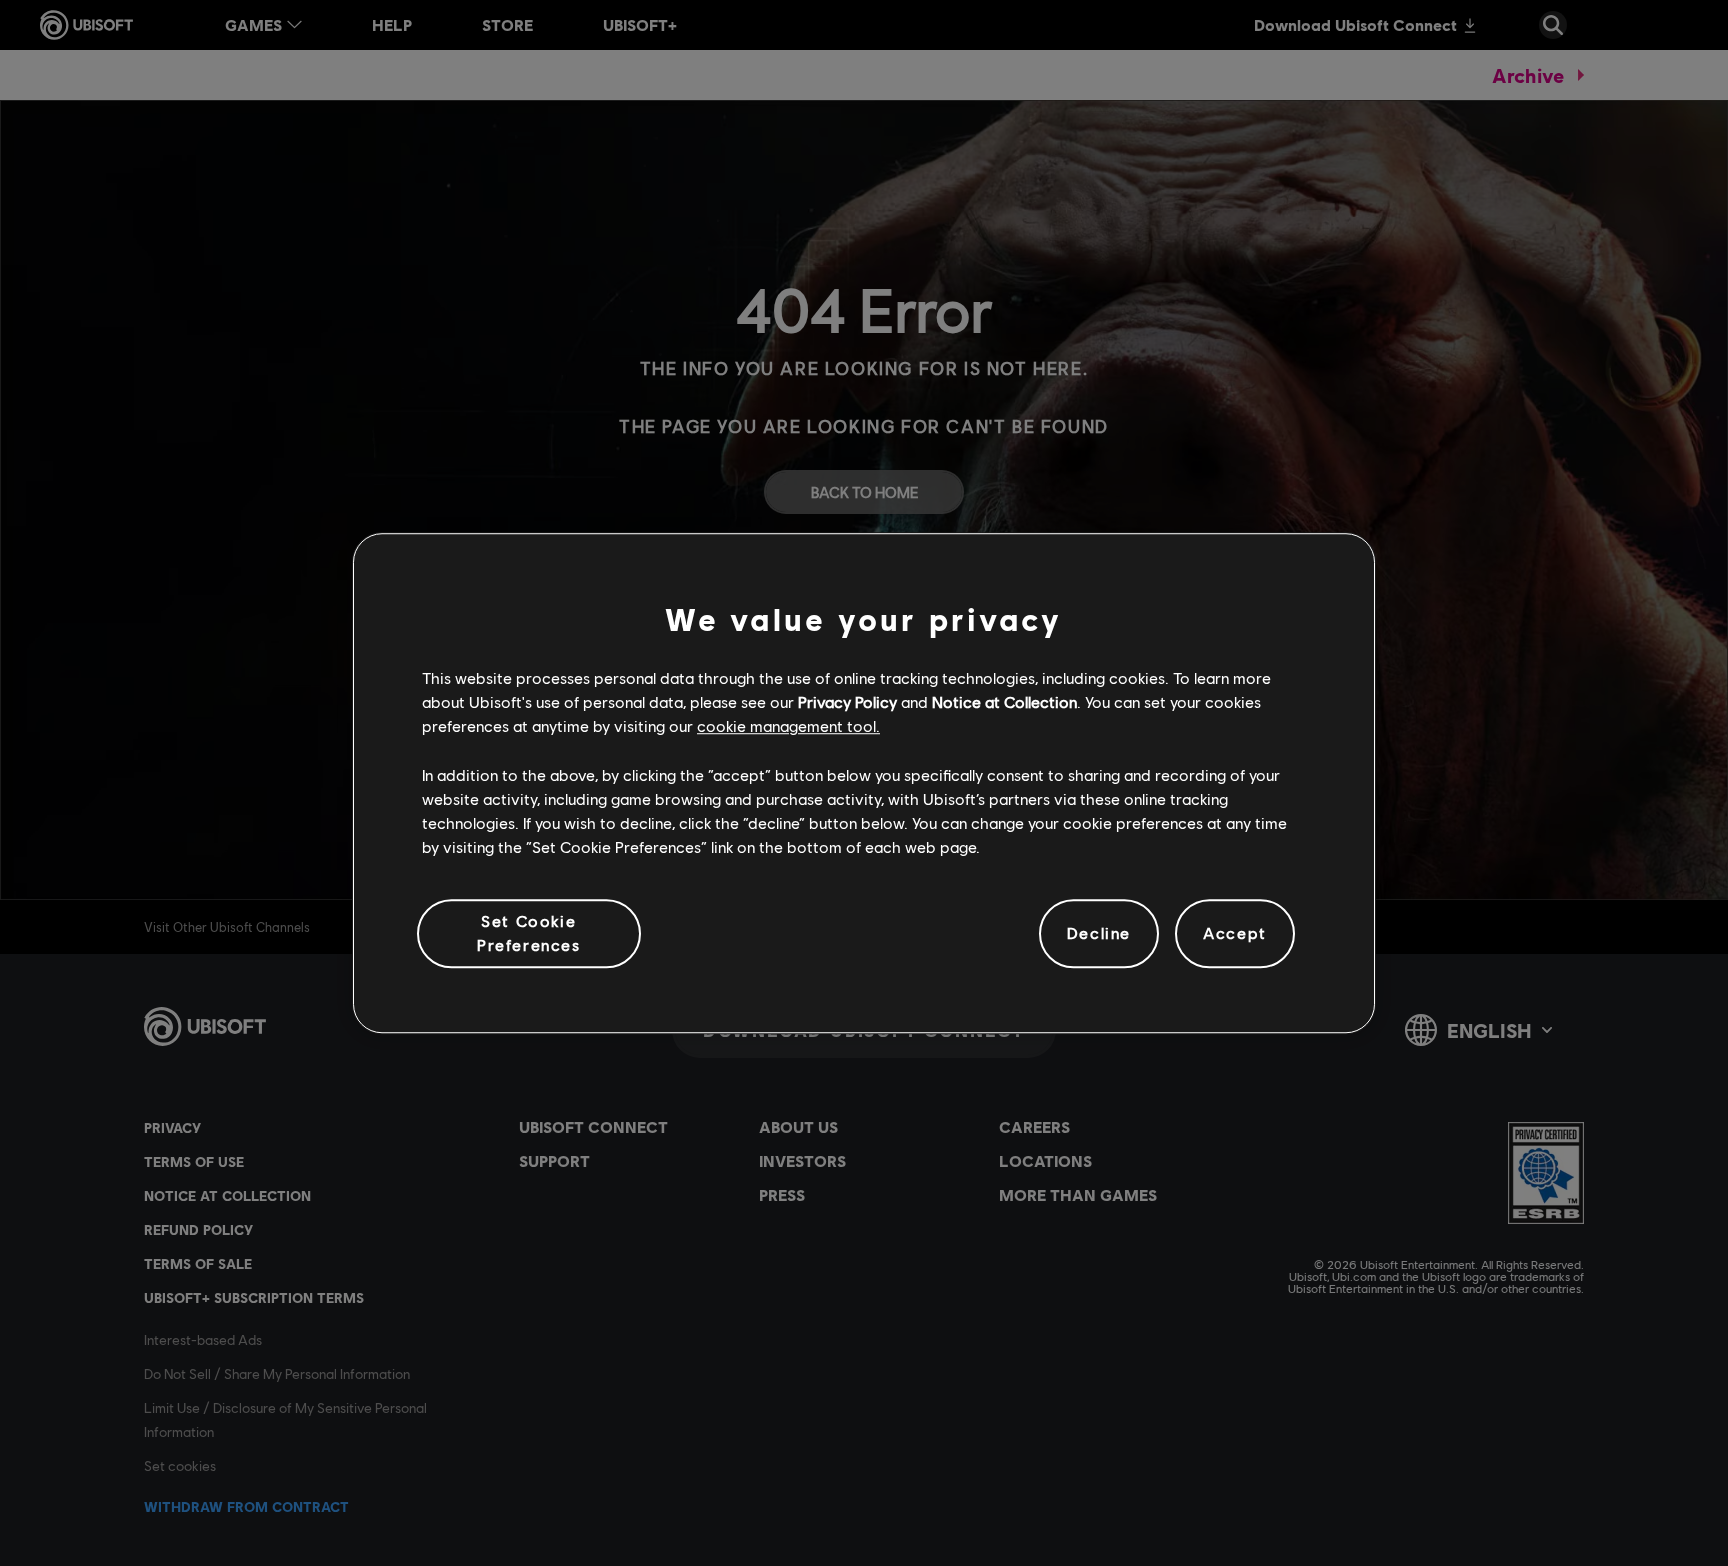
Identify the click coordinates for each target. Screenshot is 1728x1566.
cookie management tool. (788, 726)
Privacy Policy (847, 701)
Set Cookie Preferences (529, 932)
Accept (1235, 933)
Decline (1099, 933)
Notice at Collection (1004, 701)
